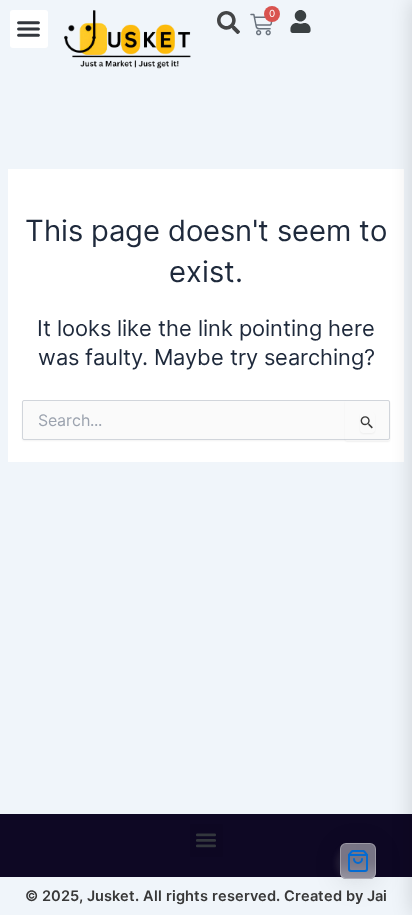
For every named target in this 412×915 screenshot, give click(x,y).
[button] (29, 29)
